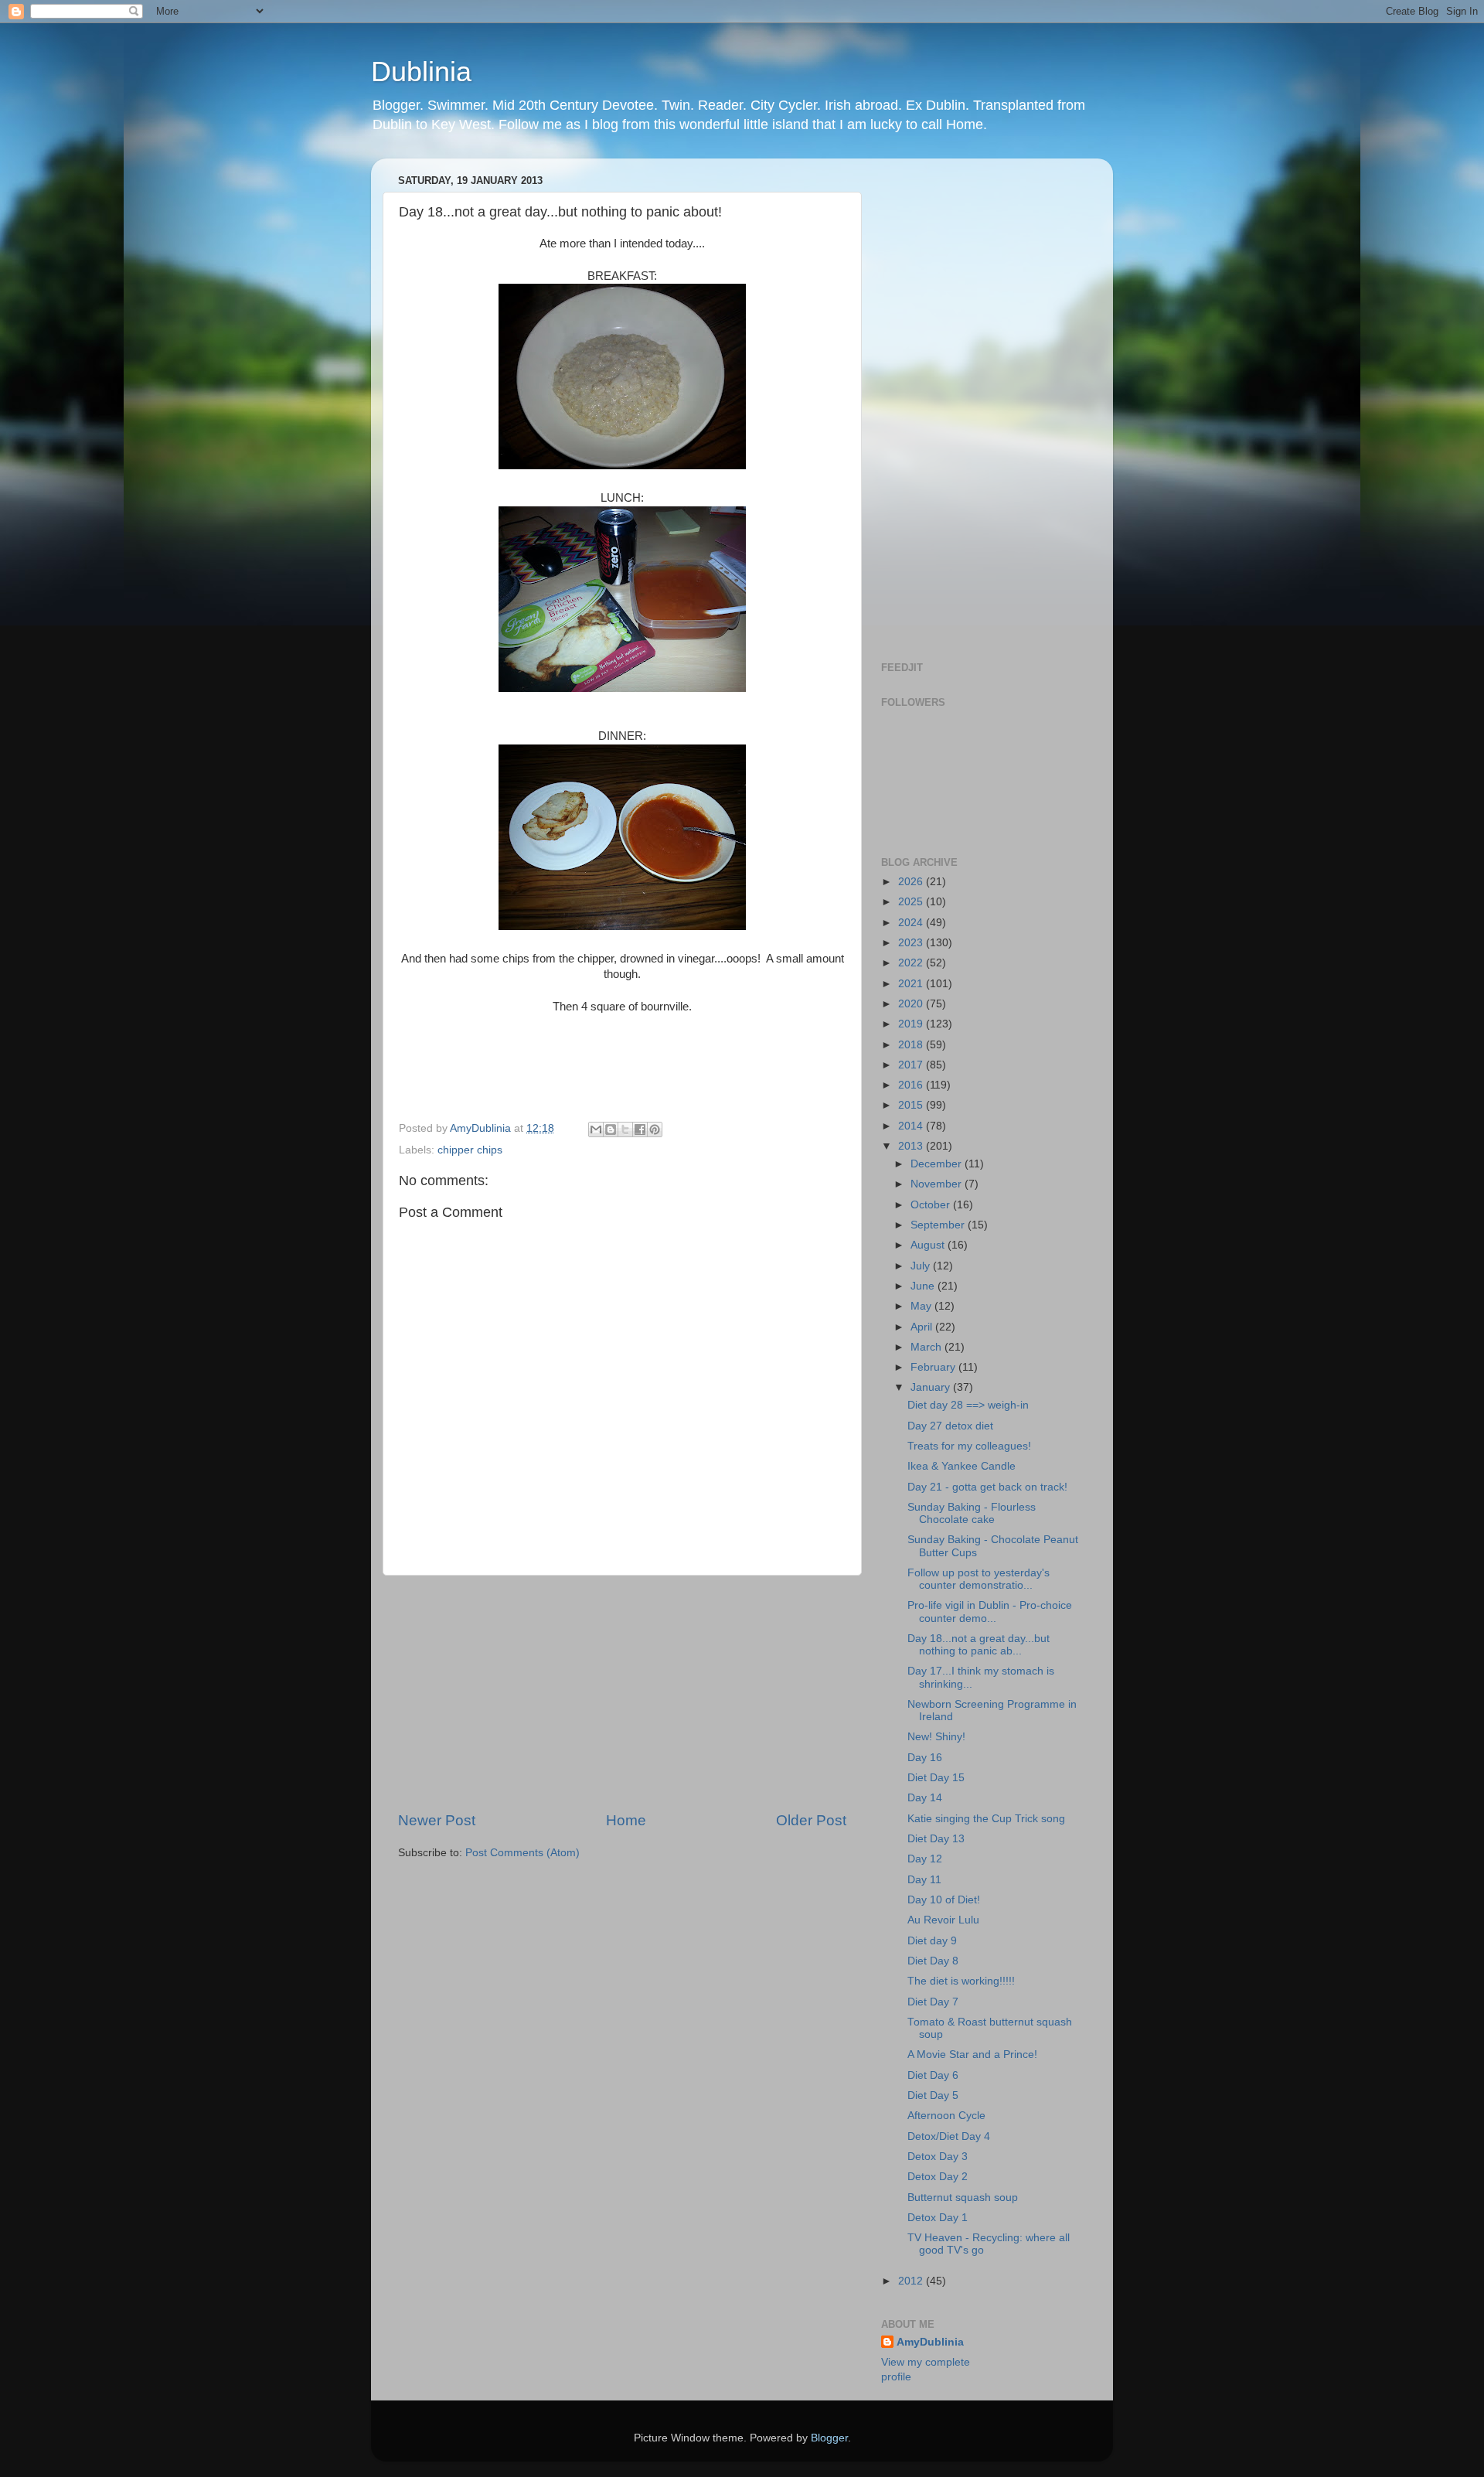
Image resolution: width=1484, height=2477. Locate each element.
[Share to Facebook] (640, 1129)
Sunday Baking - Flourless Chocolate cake (972, 1513)
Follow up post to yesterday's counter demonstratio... (979, 1579)
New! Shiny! (936, 1737)
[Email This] (596, 1129)
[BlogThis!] (611, 1129)
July (922, 1266)
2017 (912, 1065)
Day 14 (925, 1798)
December (938, 1164)
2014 (912, 1126)
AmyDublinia (930, 2342)
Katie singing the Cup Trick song (986, 1819)
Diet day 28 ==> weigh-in (968, 1405)
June (924, 1286)
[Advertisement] (622, 1693)
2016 (912, 1085)
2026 (912, 882)
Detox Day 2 (938, 2177)
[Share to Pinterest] (655, 1129)
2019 (912, 1024)
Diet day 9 (932, 1941)
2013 (912, 1146)
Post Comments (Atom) (522, 1853)
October (932, 1205)
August (929, 1245)
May (922, 1306)
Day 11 (924, 1880)
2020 (912, 1004)
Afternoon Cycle (946, 2116)
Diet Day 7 (933, 2002)
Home (626, 1820)
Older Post (811, 1820)
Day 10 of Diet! (944, 1900)
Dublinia (421, 72)
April (923, 1327)
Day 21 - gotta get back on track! (987, 1487)
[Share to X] (625, 1129)
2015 (912, 1105)
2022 (912, 963)
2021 (912, 984)
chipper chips (470, 1150)
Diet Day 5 (933, 2095)
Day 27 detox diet (950, 1426)
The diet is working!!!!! (961, 1981)
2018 (912, 1045)
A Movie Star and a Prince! (972, 2055)
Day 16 (925, 1758)
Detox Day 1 (938, 2218)
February (934, 1367)
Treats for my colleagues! (969, 1446)
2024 (912, 923)
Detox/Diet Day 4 (949, 2136)
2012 (912, 2281)
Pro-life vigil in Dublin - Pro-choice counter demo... (990, 1612)
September (939, 1225)
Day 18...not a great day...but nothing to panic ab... (979, 1645)
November (938, 1184)
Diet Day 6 (933, 2075)
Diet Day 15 (936, 1778)
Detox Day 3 (938, 2157)
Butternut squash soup (963, 2198)
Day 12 (925, 1859)
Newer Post (437, 1820)
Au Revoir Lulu (943, 1920)
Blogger (829, 2438)
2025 (912, 902)
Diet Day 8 (933, 1961)
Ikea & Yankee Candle (962, 1466)
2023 (912, 943)
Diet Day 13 (936, 1839)
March (927, 1347)
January (932, 1387)
